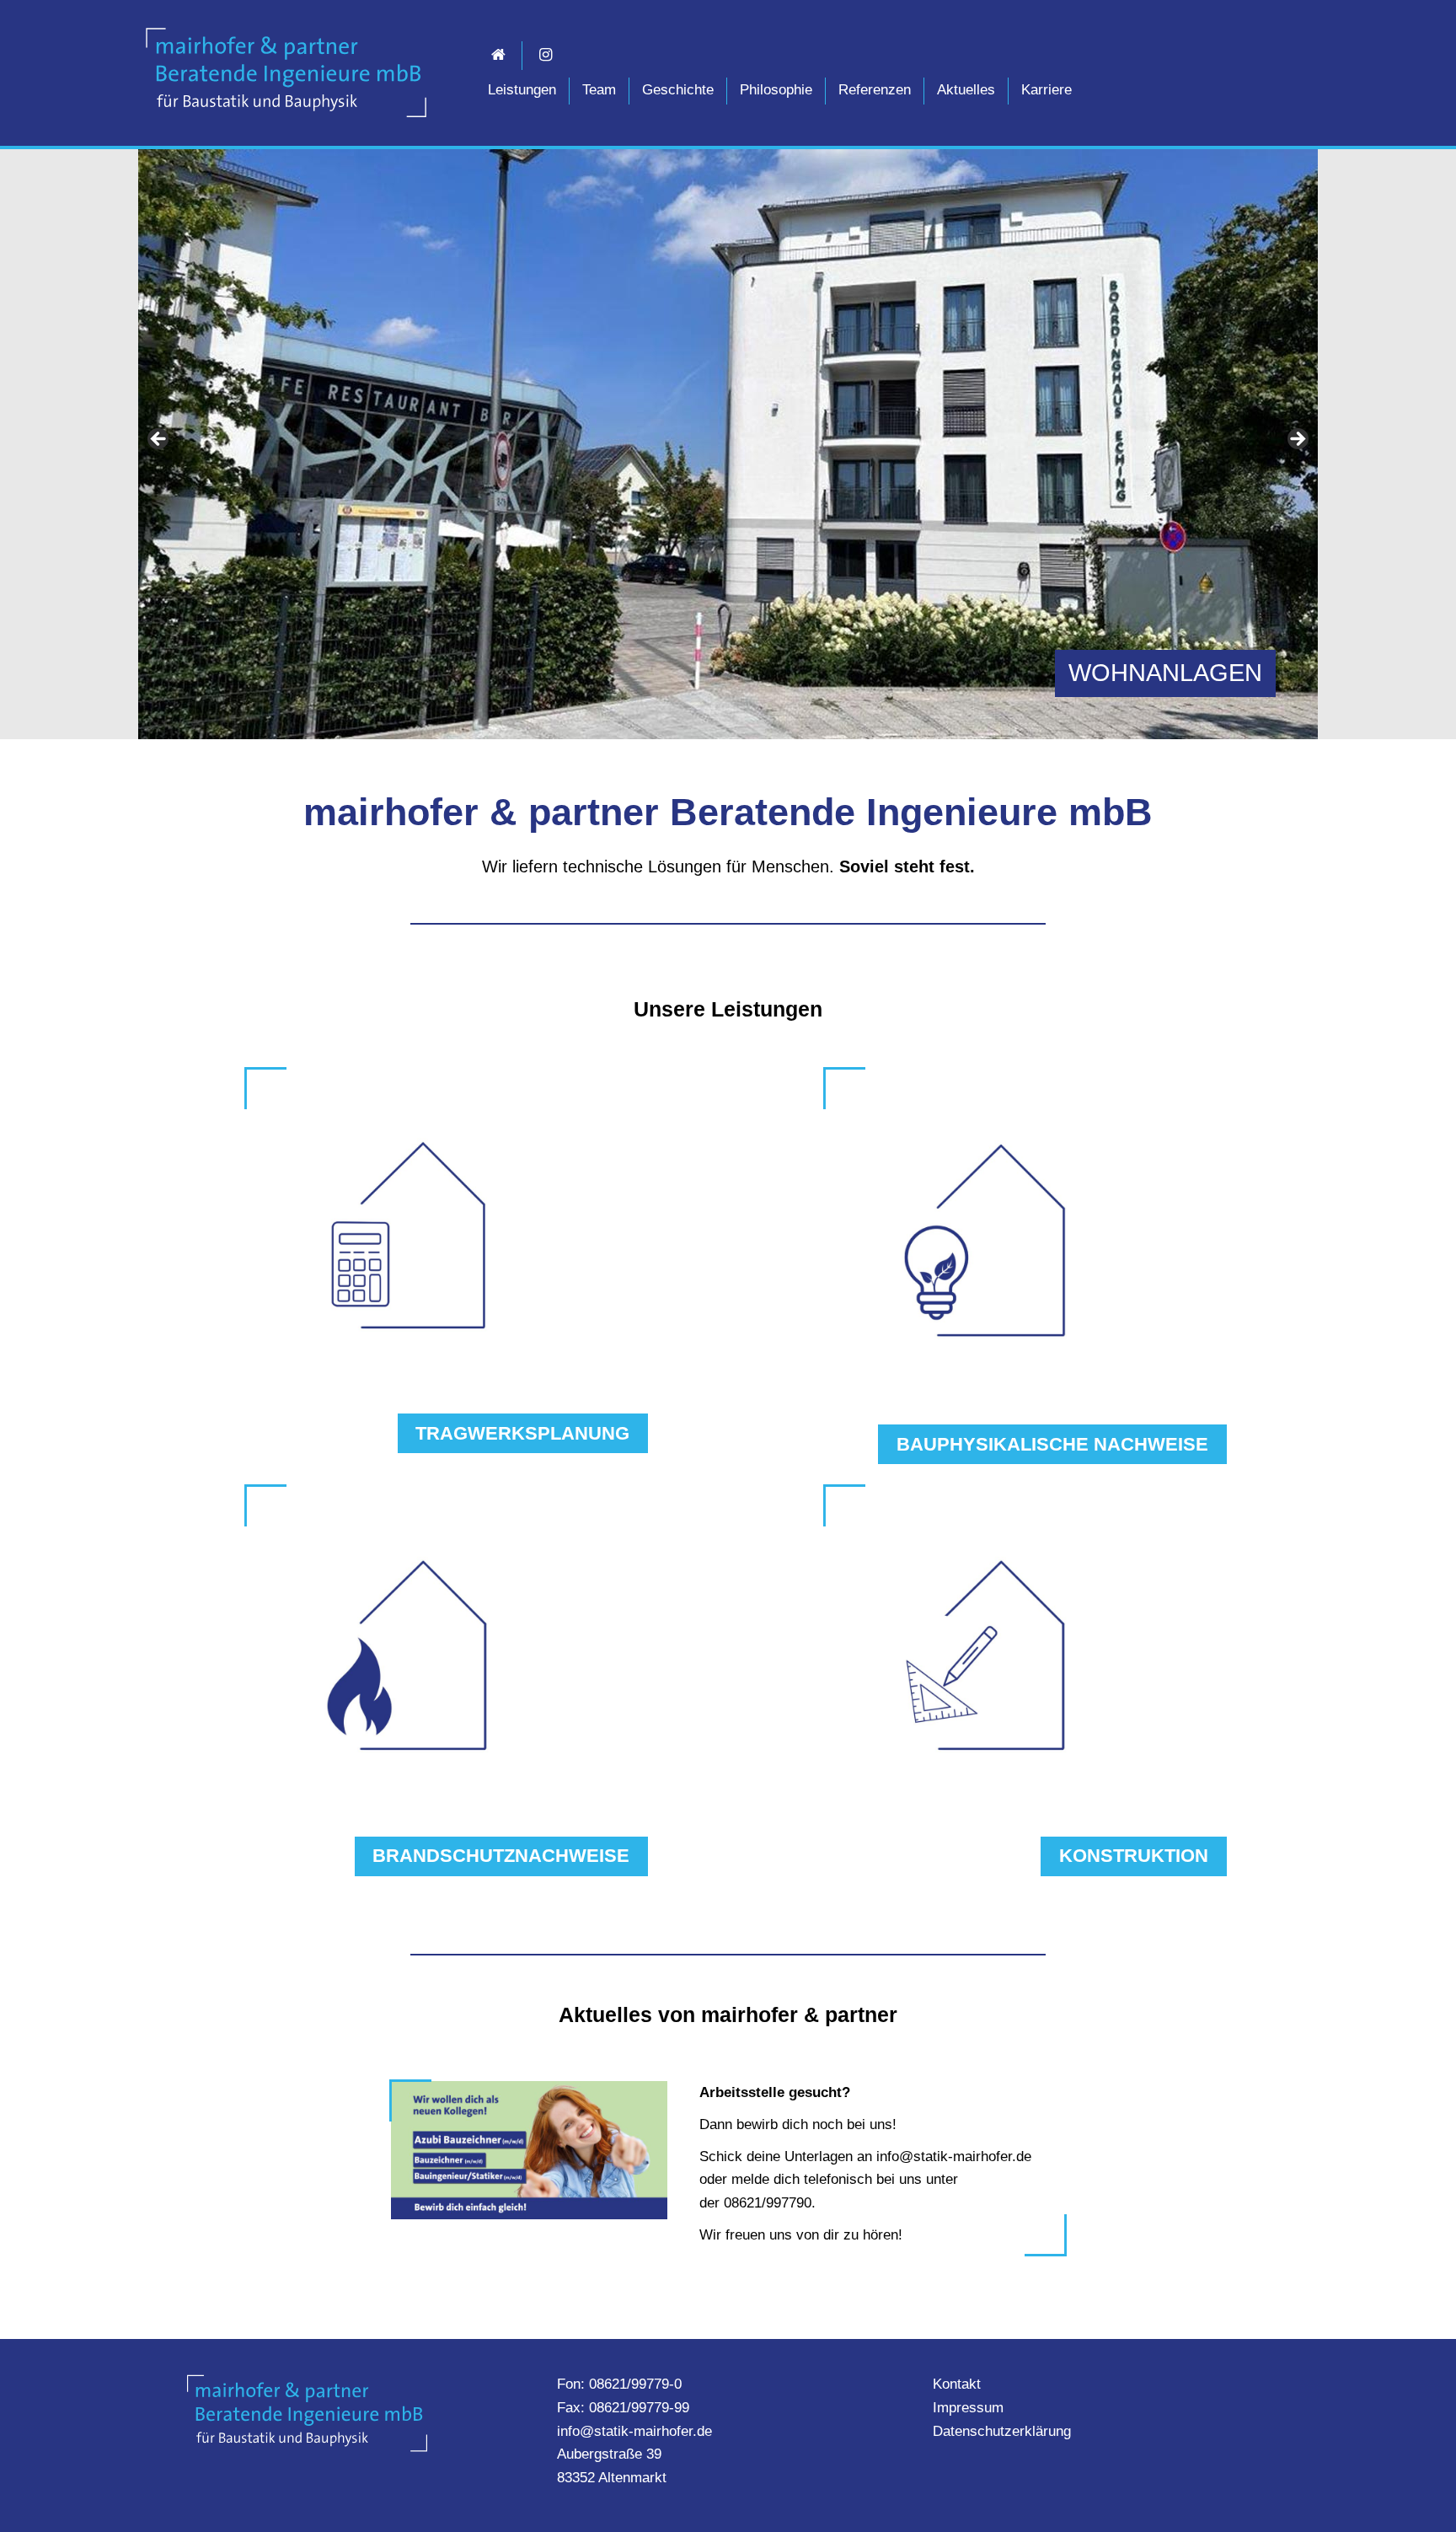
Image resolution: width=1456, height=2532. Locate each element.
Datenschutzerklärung (1002, 2431)
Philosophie (776, 90)
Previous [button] (159, 440)
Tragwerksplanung (522, 1433)
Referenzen (875, 90)
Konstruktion (1134, 1856)
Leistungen (522, 90)
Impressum (968, 2408)
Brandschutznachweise (501, 1856)
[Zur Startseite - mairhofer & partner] (286, 72)
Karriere (1046, 90)
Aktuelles (966, 90)
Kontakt (957, 2384)
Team (599, 90)
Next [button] (1297, 440)
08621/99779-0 (635, 2384)
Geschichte (678, 90)
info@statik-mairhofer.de (634, 2431)
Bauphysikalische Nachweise (1052, 1444)
